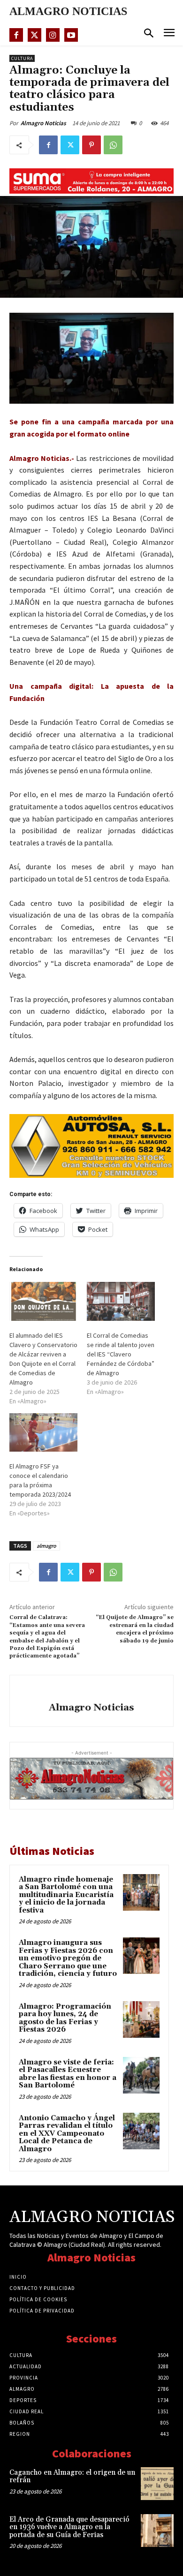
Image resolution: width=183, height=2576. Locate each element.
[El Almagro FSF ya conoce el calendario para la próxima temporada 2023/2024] (43, 1433)
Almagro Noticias (43, 123)
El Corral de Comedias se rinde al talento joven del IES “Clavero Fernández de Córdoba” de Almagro (121, 1354)
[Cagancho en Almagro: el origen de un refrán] (157, 2484)
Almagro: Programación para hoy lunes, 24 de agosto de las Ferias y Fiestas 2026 (65, 2018)
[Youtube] (71, 35)
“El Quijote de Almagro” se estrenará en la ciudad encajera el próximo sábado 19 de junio (135, 1629)
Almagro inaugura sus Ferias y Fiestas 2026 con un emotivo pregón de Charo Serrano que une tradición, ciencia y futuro (68, 1958)
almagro (46, 1546)
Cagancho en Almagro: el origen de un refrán (72, 2477)
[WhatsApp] (113, 145)
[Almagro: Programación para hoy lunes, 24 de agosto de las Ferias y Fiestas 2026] (141, 2019)
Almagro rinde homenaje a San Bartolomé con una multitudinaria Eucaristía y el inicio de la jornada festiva (66, 1895)
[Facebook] (16, 35)
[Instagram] (53, 35)
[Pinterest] (91, 145)
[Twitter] (34, 35)
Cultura (22, 58)
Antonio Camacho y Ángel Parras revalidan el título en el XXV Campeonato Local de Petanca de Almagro (67, 2134)
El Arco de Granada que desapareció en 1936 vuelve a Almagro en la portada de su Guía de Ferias (69, 2527)
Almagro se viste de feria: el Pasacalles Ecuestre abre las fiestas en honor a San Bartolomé (68, 2074)
